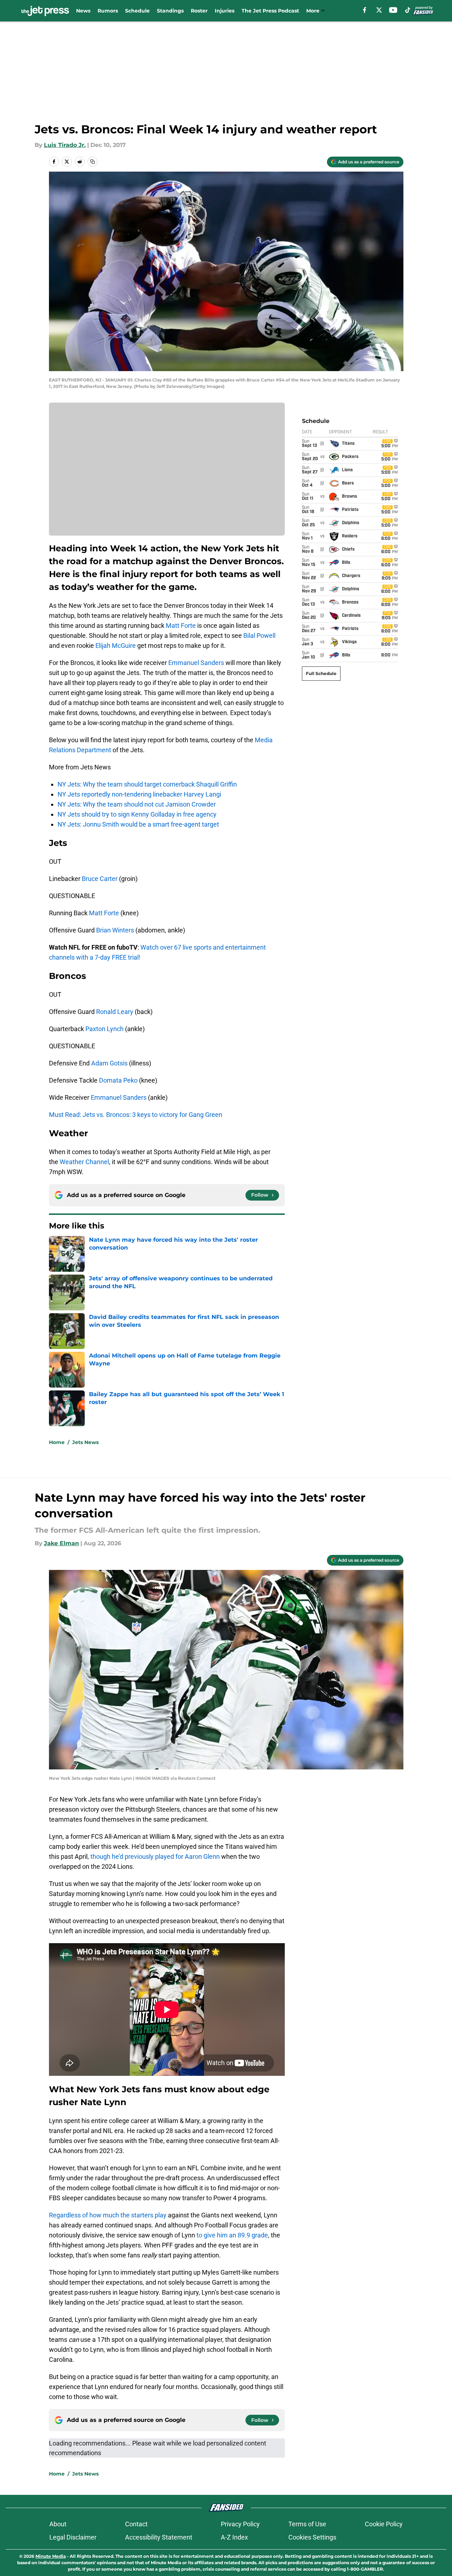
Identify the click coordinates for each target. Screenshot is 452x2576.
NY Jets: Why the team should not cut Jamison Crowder (137, 804)
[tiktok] (408, 10)
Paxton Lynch (105, 1029)
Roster (199, 11)
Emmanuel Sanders (196, 663)
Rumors (108, 11)
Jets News (85, 1442)
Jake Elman (61, 1543)
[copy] (93, 162)
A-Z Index (234, 2537)
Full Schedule (321, 673)
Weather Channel (84, 1162)
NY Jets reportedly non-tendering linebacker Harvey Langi (139, 794)
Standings (170, 11)
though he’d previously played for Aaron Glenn (155, 1856)
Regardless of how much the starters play (108, 2215)
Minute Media (51, 2556)
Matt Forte (181, 625)
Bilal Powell (259, 636)
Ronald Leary (115, 1012)
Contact (136, 2524)
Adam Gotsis (109, 1063)
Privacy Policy (240, 2524)
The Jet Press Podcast (270, 11)
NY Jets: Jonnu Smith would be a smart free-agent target (138, 824)
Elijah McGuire (116, 646)
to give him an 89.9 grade (232, 2235)
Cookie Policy (384, 2524)
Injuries (225, 11)
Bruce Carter (100, 879)
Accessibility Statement (159, 2537)
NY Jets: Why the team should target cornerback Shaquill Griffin (147, 784)
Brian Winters (115, 930)
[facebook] (365, 10)
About (58, 2524)
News (83, 11)
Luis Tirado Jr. (65, 145)
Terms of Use (307, 2524)
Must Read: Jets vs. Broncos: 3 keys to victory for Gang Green (136, 1115)
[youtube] (393, 10)
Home (57, 1442)
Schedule (137, 11)
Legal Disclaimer (73, 2537)
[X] (379, 10)
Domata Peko (118, 1080)
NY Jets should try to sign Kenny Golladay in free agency (137, 814)
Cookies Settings (312, 2537)
